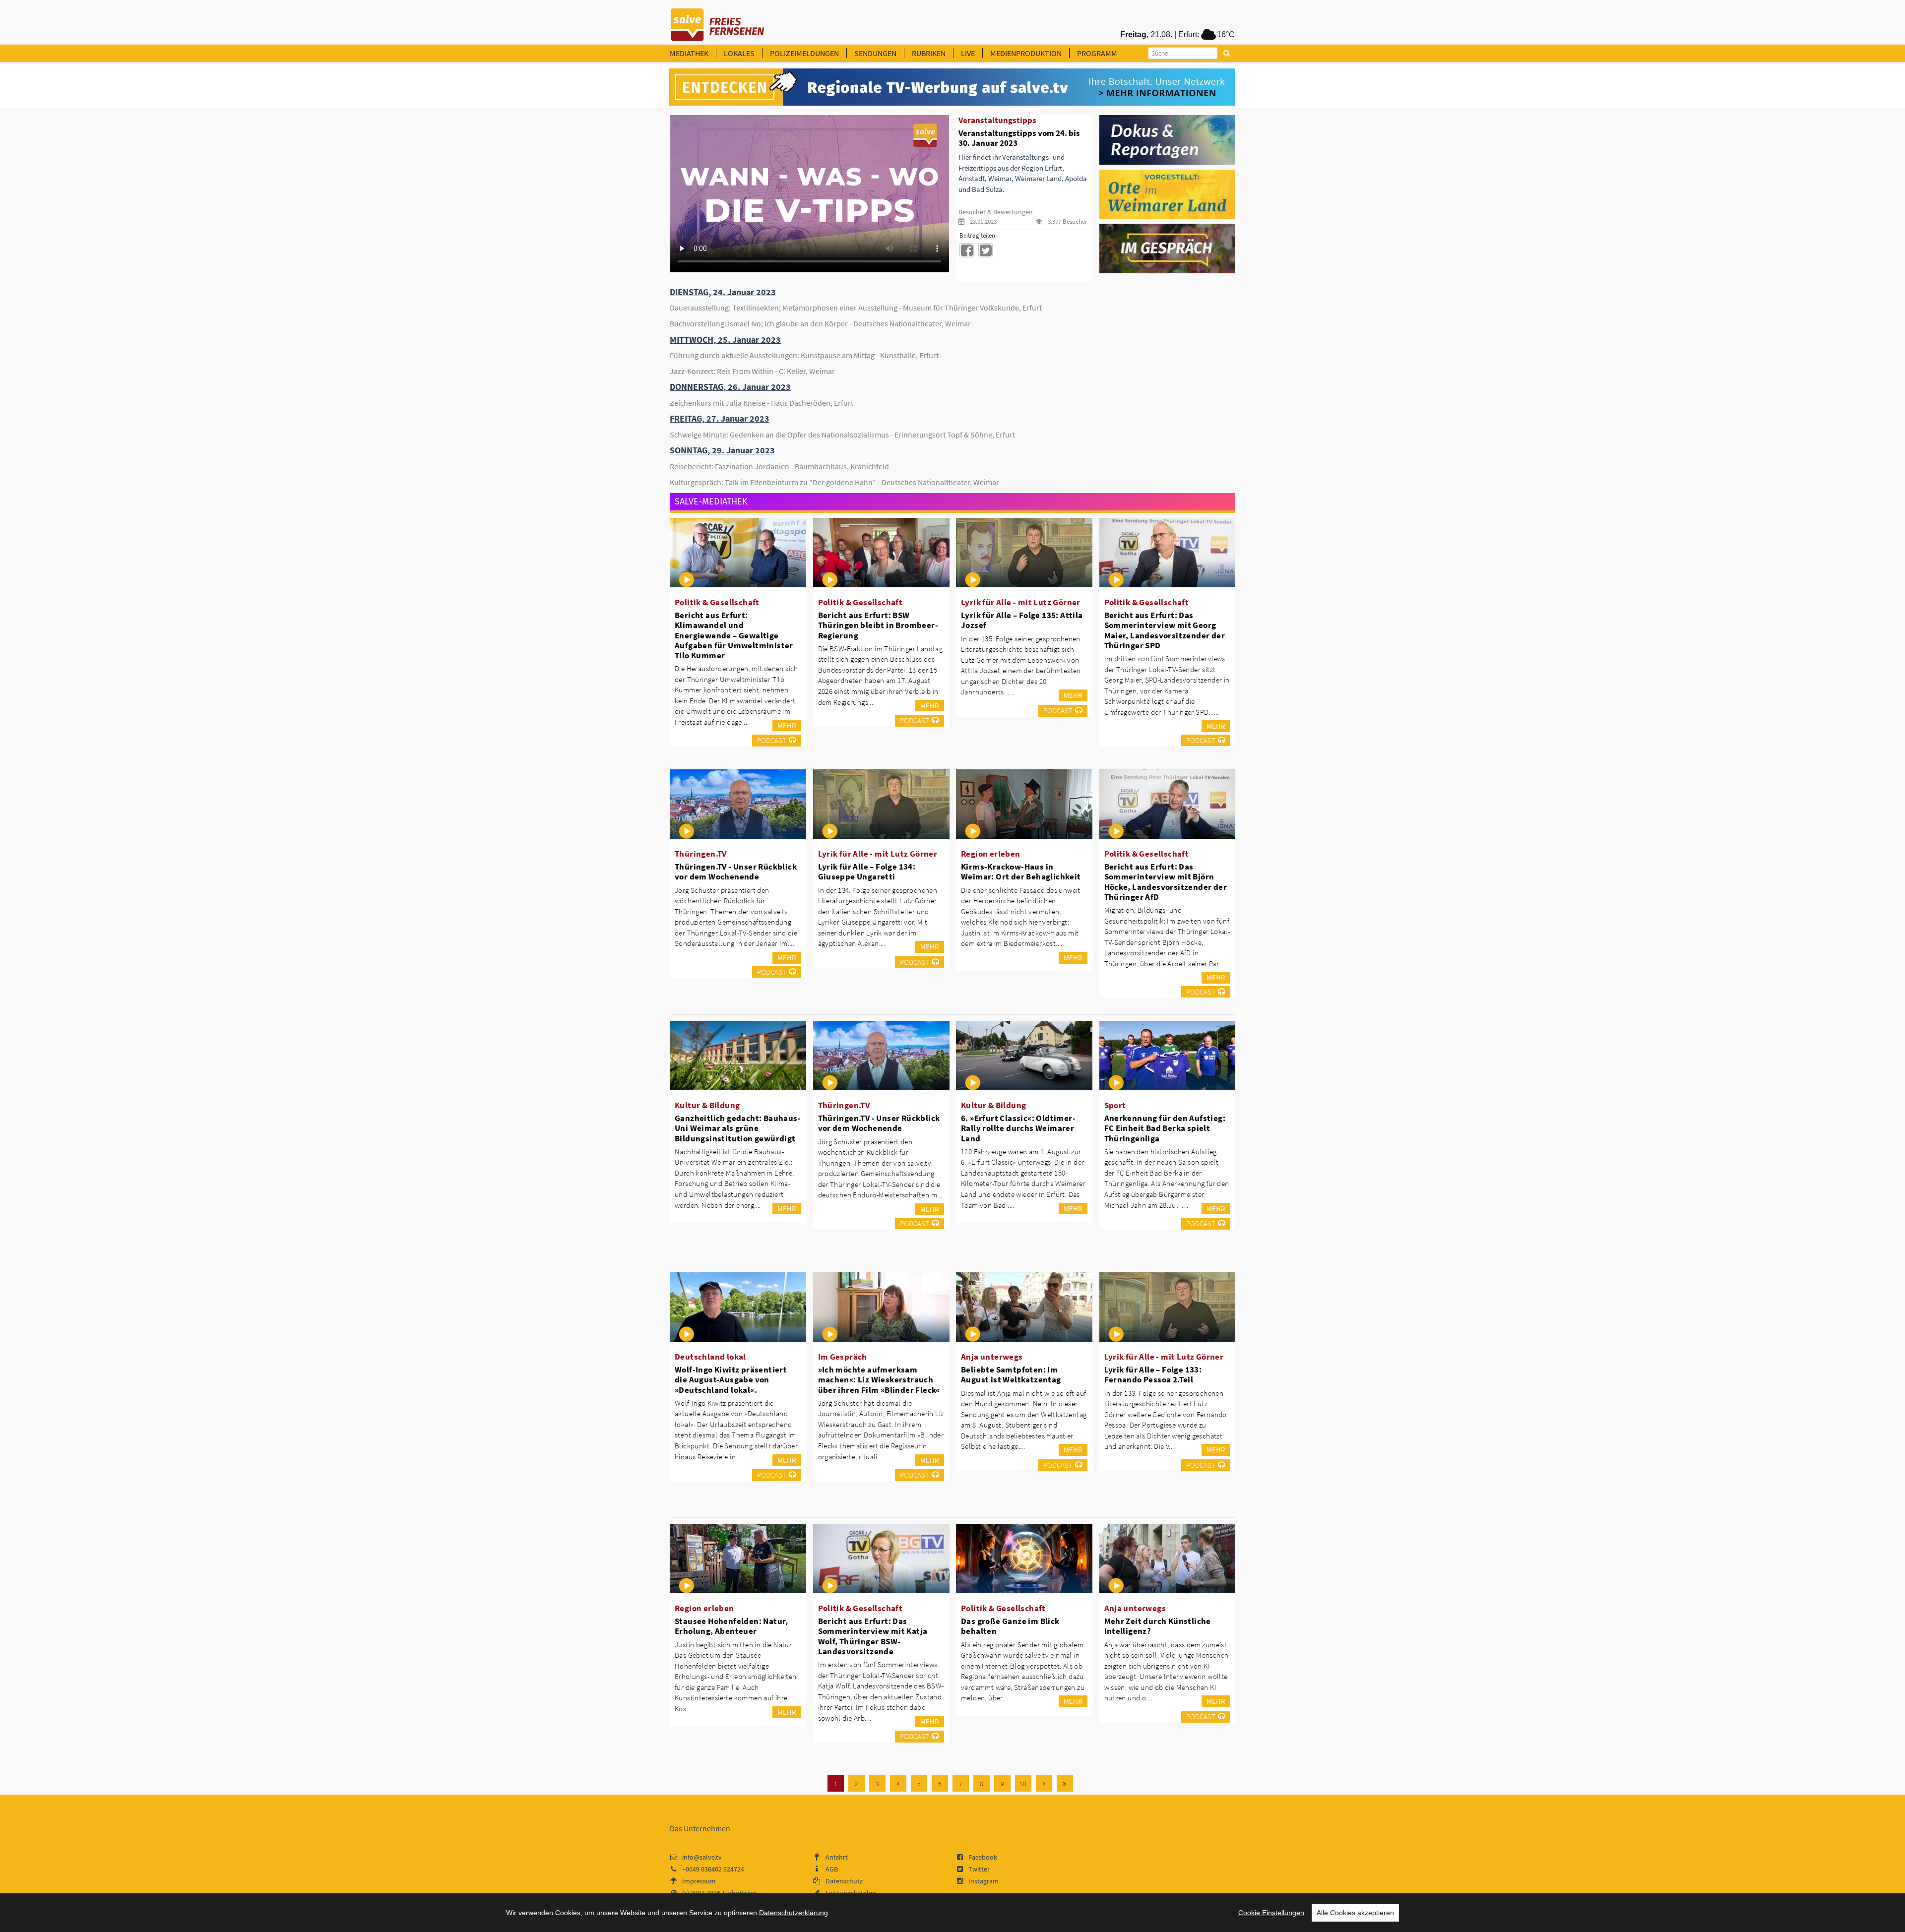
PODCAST (772, 740)
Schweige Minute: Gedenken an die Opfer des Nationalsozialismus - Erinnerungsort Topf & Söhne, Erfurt (842, 435)
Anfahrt (837, 1857)
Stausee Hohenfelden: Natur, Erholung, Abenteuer (731, 1626)
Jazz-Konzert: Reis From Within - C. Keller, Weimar (752, 371)
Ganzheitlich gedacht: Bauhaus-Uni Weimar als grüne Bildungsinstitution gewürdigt (738, 1128)
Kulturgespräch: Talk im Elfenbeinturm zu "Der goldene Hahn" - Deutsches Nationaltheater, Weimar (834, 482)
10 (1023, 1784)
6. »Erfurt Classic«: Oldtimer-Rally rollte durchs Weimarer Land (1018, 1128)
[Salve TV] (718, 21)
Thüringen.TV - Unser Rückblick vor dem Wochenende (736, 872)
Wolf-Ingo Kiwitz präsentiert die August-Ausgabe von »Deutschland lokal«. (731, 1379)
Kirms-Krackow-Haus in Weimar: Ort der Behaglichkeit (1021, 872)
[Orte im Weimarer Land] (1168, 193)
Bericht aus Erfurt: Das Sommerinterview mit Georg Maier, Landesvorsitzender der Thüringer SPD (1165, 630)
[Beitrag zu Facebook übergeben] (967, 250)
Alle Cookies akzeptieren (1355, 1913)
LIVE (968, 53)
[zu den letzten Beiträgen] (1065, 1783)
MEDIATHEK (689, 53)
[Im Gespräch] (1168, 248)
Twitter (979, 1869)
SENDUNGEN (875, 53)
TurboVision (739, 1893)
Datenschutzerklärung (794, 1913)
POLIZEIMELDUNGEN (804, 53)
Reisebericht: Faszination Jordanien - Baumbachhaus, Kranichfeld (779, 466)
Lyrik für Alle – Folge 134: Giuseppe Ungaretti (867, 872)
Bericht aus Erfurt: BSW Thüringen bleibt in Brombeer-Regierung (878, 625)
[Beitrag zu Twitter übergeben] (985, 250)
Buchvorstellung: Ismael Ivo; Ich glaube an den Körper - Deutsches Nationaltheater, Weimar (820, 323)
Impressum (699, 1881)
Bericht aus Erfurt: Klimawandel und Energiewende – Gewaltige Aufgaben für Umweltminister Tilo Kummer (734, 635)
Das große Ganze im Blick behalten (1010, 1626)
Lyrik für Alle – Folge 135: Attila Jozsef (1022, 620)
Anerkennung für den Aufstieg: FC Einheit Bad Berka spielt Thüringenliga (1165, 1128)
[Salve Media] (952, 87)
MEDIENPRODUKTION (1026, 53)
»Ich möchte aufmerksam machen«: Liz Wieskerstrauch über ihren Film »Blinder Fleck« (879, 1379)
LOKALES (739, 53)
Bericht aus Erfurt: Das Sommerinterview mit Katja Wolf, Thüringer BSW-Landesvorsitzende (873, 1636)
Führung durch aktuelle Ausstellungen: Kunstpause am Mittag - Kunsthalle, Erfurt (804, 355)
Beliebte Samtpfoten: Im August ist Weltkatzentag (1011, 1374)
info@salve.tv (702, 1857)
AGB (832, 1869)
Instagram (984, 1881)
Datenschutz (844, 1881)
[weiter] (1044, 1783)
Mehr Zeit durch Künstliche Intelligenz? (1158, 1626)
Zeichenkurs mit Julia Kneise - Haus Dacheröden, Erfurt (762, 403)
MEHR (787, 725)
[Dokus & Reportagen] (1168, 139)
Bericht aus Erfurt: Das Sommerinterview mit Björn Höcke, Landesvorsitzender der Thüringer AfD (1166, 881)
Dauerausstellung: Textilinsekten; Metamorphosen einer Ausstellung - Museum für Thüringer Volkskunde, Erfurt (856, 308)
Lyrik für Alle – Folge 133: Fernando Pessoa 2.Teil (1153, 1374)
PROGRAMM (1097, 53)
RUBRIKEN (929, 53)
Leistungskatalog (851, 1893)
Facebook (983, 1857)
